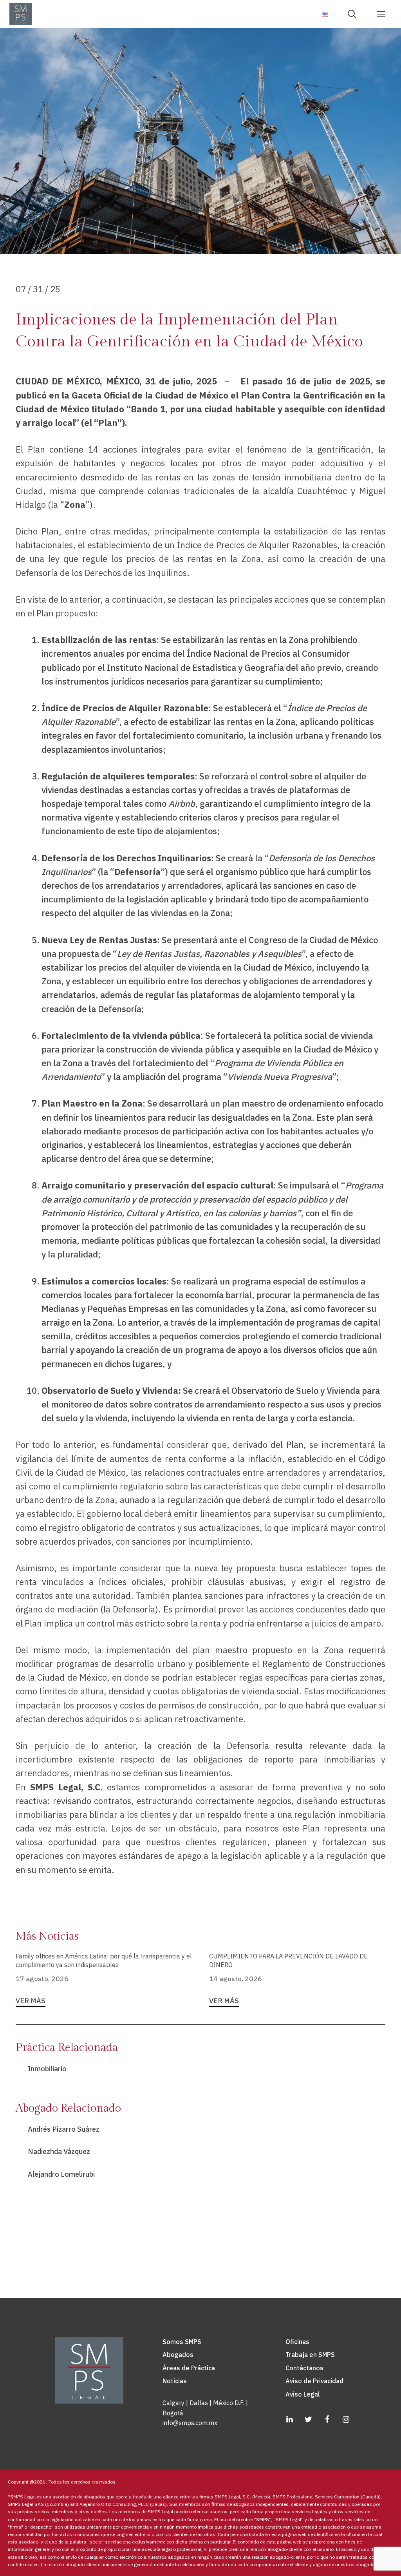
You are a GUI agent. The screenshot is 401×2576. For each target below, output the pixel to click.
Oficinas (297, 2342)
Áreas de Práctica (189, 2368)
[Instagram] (346, 2420)
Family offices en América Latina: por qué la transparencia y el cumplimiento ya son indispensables (104, 1960)
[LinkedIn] (289, 2420)
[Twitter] (308, 2420)
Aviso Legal (303, 2394)
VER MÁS (31, 2001)
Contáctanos (304, 2368)
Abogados (178, 2355)
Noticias (175, 2381)
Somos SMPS (182, 2342)
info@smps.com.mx (190, 2423)
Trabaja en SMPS (310, 2355)
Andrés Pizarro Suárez (64, 2129)
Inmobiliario (47, 2069)
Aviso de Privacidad (314, 2381)
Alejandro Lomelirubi (61, 2174)
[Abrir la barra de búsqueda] (355, 14)
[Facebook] (327, 2420)
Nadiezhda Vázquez (59, 2151)
